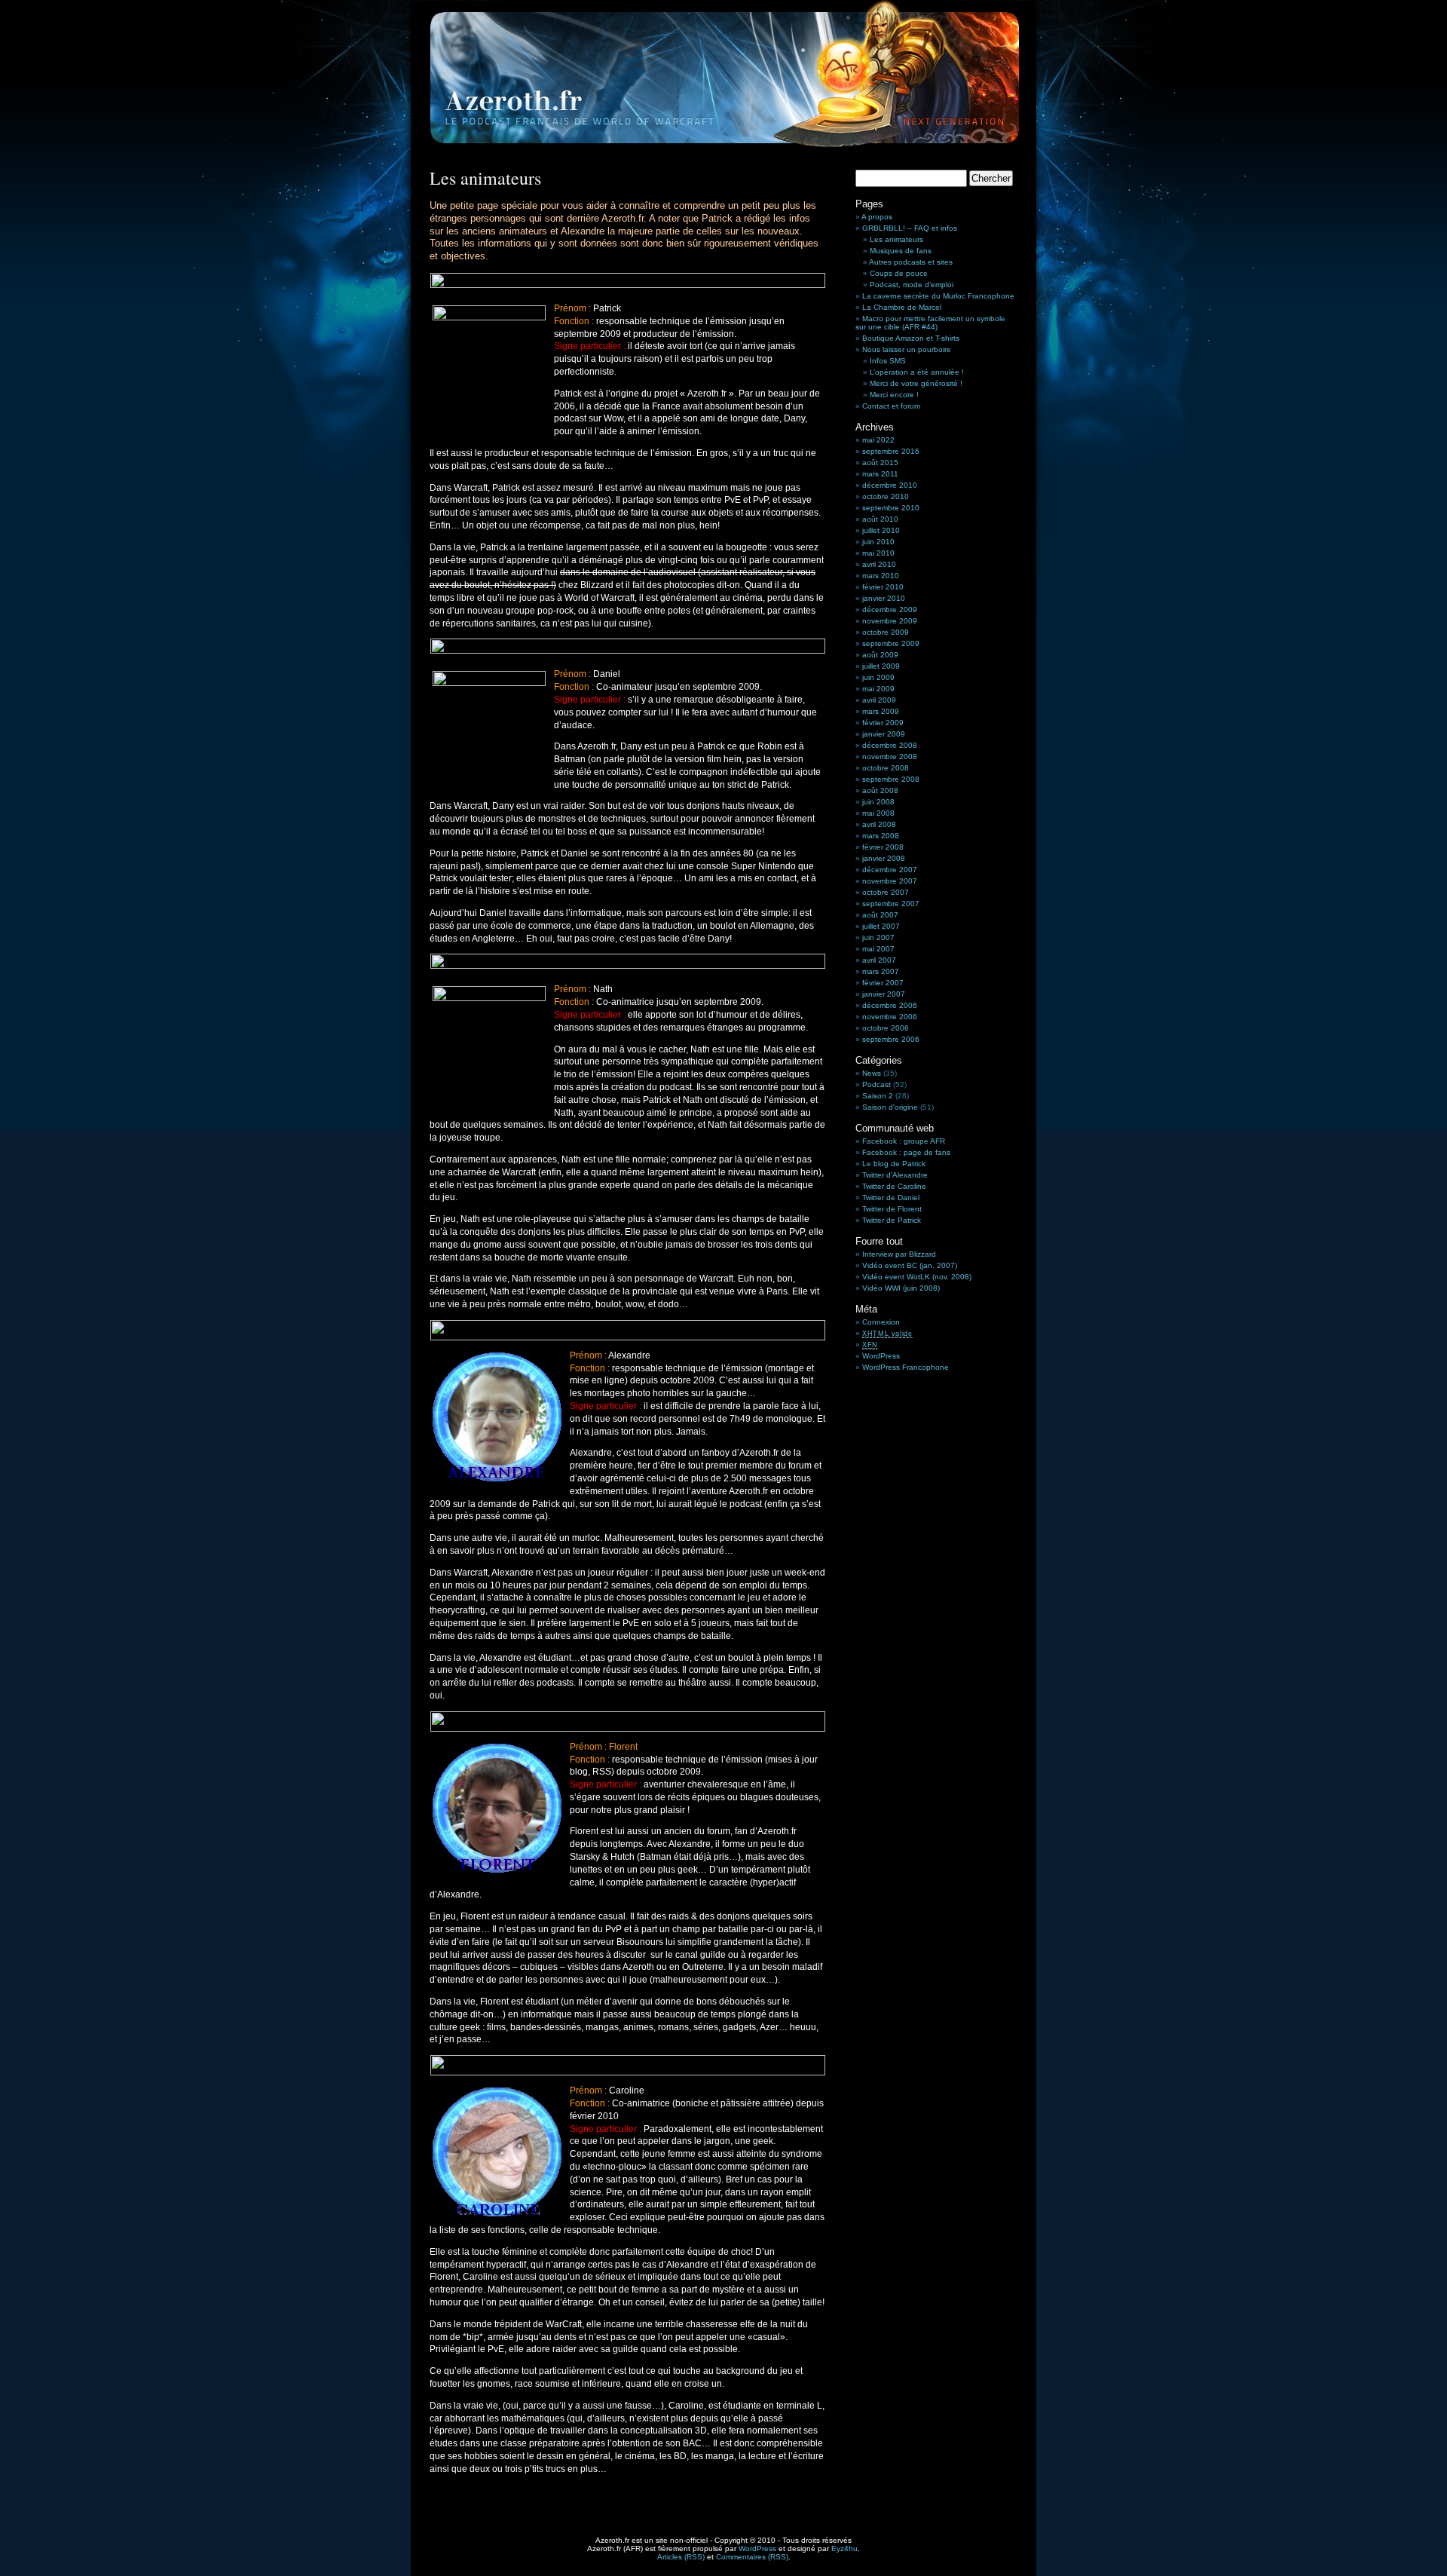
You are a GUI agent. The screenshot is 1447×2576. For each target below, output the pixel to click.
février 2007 (883, 983)
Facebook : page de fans (906, 1152)
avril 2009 (879, 700)
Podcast (876, 1084)
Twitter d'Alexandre (895, 1175)
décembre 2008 (890, 745)
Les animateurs (896, 239)
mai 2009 (878, 689)
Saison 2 (878, 1096)
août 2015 (880, 463)
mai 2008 (878, 813)
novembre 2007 (890, 881)
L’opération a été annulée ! (917, 372)
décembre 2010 (890, 485)
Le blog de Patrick (894, 1164)
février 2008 (883, 847)
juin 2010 (878, 542)
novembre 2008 (890, 757)
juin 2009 (878, 677)
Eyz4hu (844, 2548)
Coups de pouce (899, 273)
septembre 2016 (891, 451)
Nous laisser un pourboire (907, 349)
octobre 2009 (886, 632)
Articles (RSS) (681, 2557)
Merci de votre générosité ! (916, 383)
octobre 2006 (886, 1028)
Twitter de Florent (892, 1209)
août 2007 (880, 915)
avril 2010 (879, 564)
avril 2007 (879, 960)
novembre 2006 (890, 1017)
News (872, 1073)
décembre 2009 (890, 610)
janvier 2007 (884, 994)
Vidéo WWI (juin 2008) (901, 1288)
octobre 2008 (886, 768)
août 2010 (880, 519)
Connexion (881, 1322)
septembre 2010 (891, 508)
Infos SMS (888, 361)
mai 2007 (878, 949)
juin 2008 (878, 802)
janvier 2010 (884, 598)
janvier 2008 (884, 858)
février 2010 (883, 587)
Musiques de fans (901, 251)
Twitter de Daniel (891, 1198)
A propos (877, 217)
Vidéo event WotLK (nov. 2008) (917, 1277)
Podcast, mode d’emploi (912, 285)
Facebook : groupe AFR (904, 1141)
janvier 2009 (884, 734)
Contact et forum (891, 406)
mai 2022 (878, 440)
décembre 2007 (890, 870)
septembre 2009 (891, 643)
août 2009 (880, 655)
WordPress (881, 1356)
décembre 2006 (890, 1005)
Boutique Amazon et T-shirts (911, 338)
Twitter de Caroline (894, 1186)
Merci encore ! (894, 395)
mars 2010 (881, 576)
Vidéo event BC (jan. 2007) (910, 1265)
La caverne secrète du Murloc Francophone (938, 296)
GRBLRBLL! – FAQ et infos (910, 228)
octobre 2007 (886, 892)
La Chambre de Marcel (902, 307)
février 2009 (883, 723)
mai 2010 (878, 553)
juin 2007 (878, 937)
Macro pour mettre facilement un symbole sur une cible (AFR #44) (930, 323)
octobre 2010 (886, 496)
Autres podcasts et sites (911, 262)
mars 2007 (881, 971)
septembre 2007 (891, 904)
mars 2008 (881, 836)
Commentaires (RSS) (752, 2557)
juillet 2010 (881, 530)
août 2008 (880, 790)
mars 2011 (880, 474)
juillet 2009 (881, 666)
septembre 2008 (891, 779)
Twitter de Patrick (892, 1220)
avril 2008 (879, 824)
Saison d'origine (890, 1107)
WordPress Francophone (906, 1367)
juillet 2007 (881, 926)
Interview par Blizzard (899, 1254)
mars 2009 (881, 711)
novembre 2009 (890, 621)
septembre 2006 (891, 1039)
